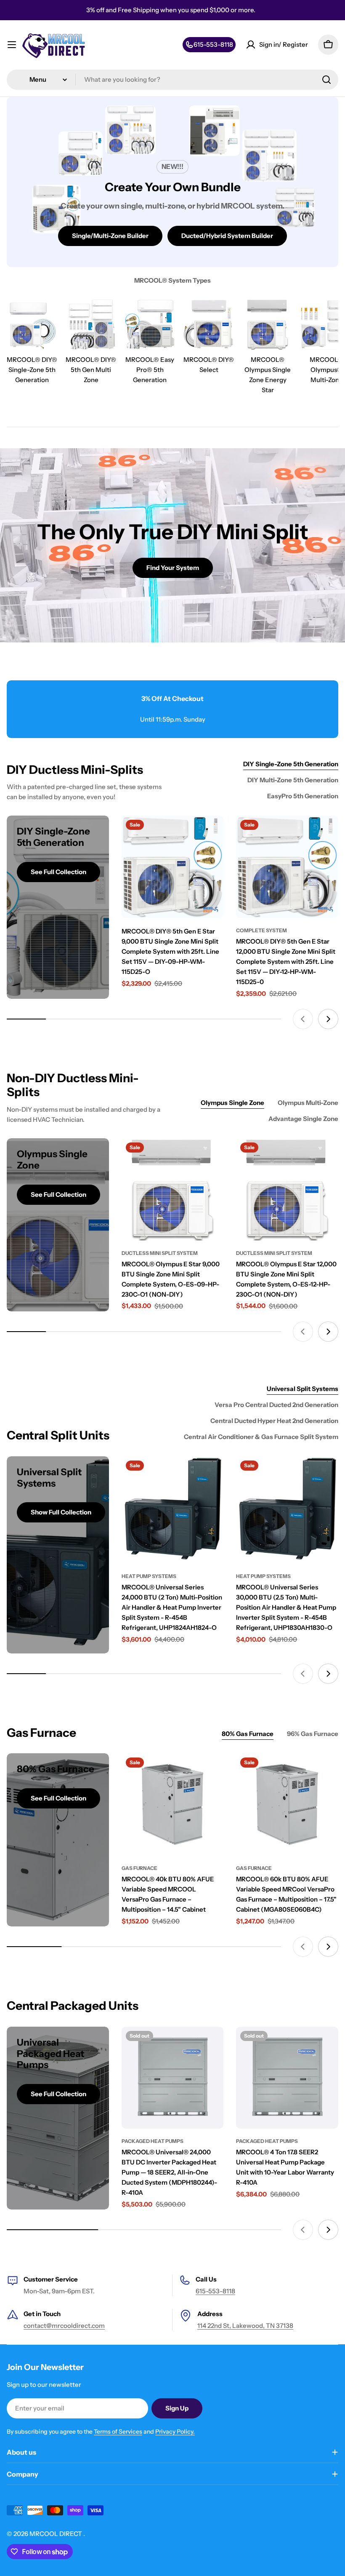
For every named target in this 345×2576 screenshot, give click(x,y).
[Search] (326, 80)
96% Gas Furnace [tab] (313, 1734)
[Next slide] (328, 1019)
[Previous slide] (303, 1019)
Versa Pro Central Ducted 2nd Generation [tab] (276, 1405)
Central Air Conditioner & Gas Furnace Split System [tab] (261, 1437)
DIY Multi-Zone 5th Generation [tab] (293, 780)
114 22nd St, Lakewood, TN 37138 (245, 2326)
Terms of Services (118, 2432)
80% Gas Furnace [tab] (248, 1734)
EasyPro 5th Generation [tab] (303, 796)
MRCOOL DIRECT (56, 2534)
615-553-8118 (215, 2291)
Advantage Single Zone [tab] (303, 1119)
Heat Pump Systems (149, 1576)
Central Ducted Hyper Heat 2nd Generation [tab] (274, 1421)
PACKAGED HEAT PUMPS (153, 2141)
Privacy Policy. (175, 2432)
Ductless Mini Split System (160, 1253)
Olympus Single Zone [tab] (232, 1103)
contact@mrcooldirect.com (64, 2326)
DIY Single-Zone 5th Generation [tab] (291, 764)
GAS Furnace (139, 1868)
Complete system (261, 930)
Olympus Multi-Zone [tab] (308, 1103)
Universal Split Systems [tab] (303, 1389)
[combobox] (172, 80)
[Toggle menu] (12, 45)
